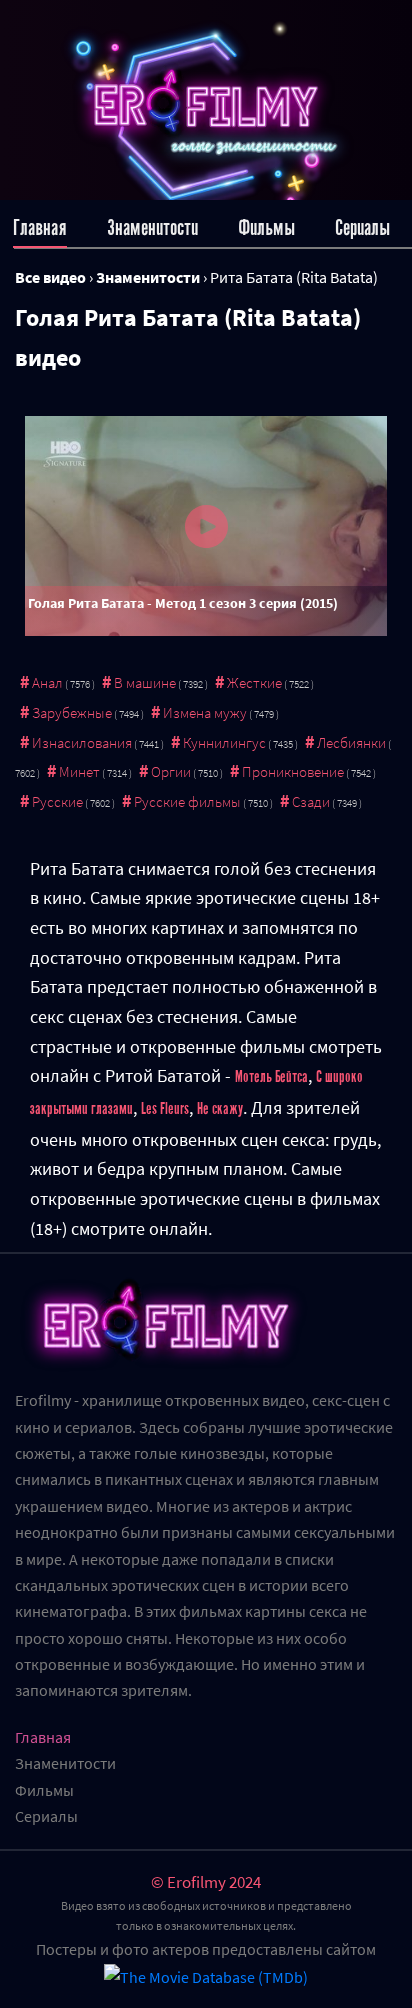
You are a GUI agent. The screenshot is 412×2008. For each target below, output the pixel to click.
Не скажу (220, 1109)
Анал (47, 682)
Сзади (311, 801)
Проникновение (293, 771)
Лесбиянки (351, 742)
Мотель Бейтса (271, 1077)
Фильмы (266, 227)
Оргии (171, 771)
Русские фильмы (187, 801)
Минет (79, 771)
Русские (57, 801)
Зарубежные (72, 712)
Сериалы (362, 227)
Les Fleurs (165, 1109)
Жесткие (254, 682)
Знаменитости (152, 227)
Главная (40, 227)
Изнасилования (82, 742)
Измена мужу (205, 712)
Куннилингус (224, 742)
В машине (145, 682)
